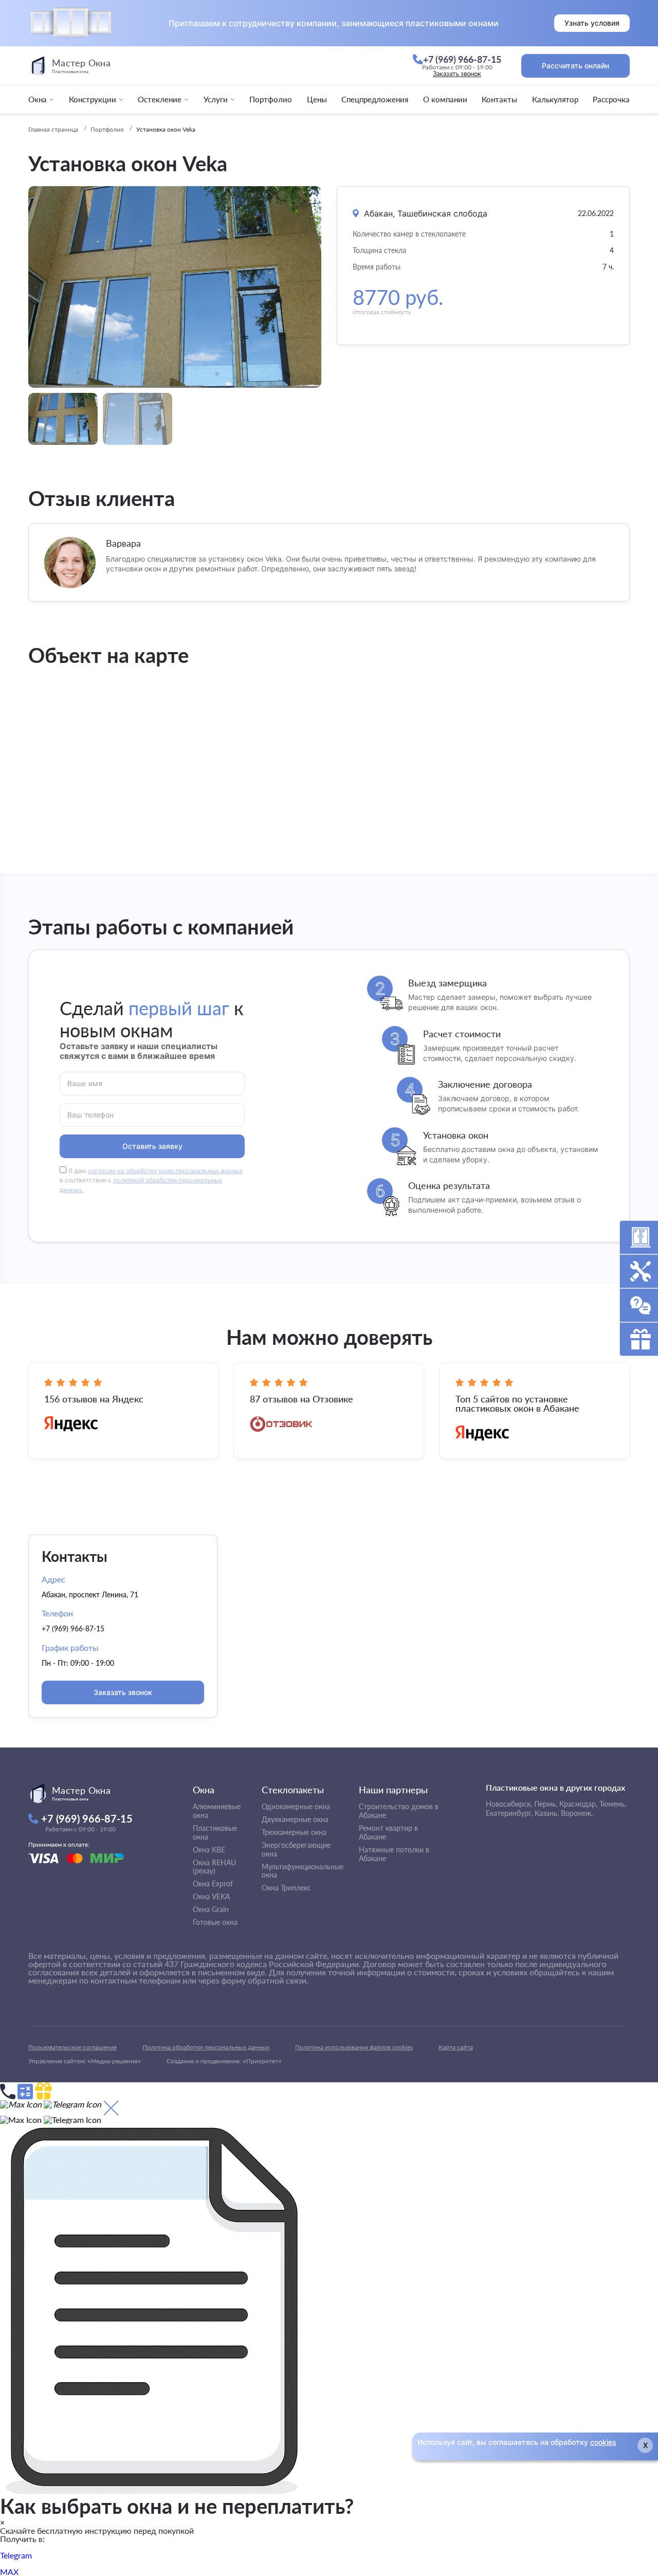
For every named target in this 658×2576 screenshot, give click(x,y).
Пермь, (546, 1804)
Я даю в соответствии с (151, 1181)
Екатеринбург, (509, 1813)
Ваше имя (85, 1083)
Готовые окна (215, 1922)
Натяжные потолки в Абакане (394, 1854)
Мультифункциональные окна (303, 1871)
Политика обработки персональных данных (206, 2047)
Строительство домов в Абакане (399, 1811)
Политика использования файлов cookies (354, 2047)
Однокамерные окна (296, 1806)
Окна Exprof (213, 1884)
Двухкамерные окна (295, 1819)
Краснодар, (578, 1804)
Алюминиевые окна (217, 1811)
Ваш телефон (91, 1114)
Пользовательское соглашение (72, 2047)
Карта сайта (456, 2047)
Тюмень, (613, 1804)
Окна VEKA (211, 1896)
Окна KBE (209, 1850)
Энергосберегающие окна (296, 1849)
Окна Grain (211, 1909)
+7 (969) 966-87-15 (73, 1628)
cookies (603, 2442)
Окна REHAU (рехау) (214, 1867)
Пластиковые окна (215, 1832)
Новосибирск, (509, 1804)
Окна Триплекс (286, 1888)
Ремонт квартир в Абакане (388, 1832)
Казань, (547, 1813)
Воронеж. (577, 1813)
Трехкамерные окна (294, 1832)
